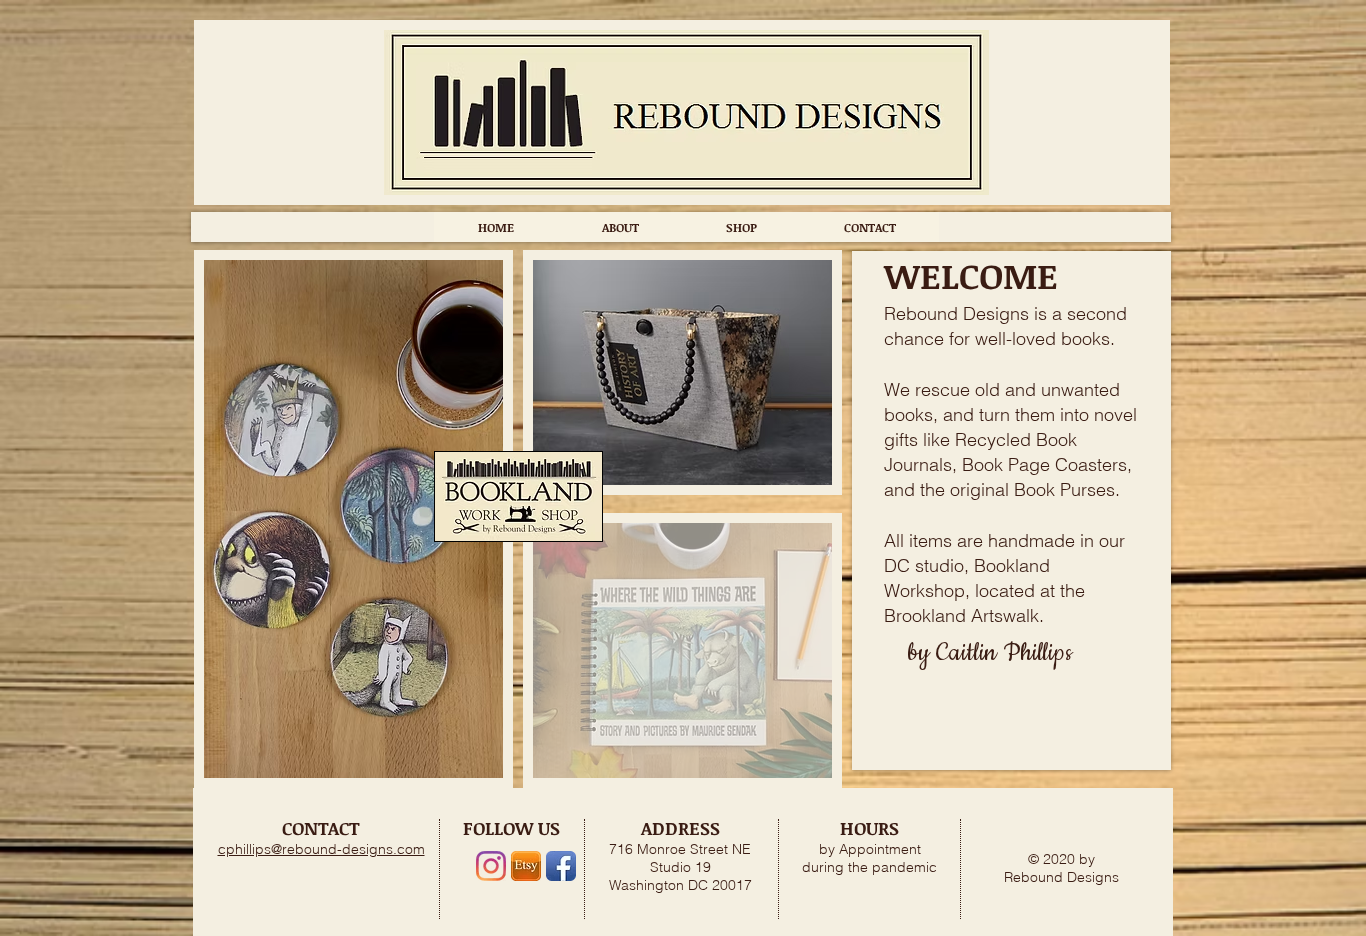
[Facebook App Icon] (561, 866)
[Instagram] (491, 866)
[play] (790, 760)
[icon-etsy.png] (526, 866)
